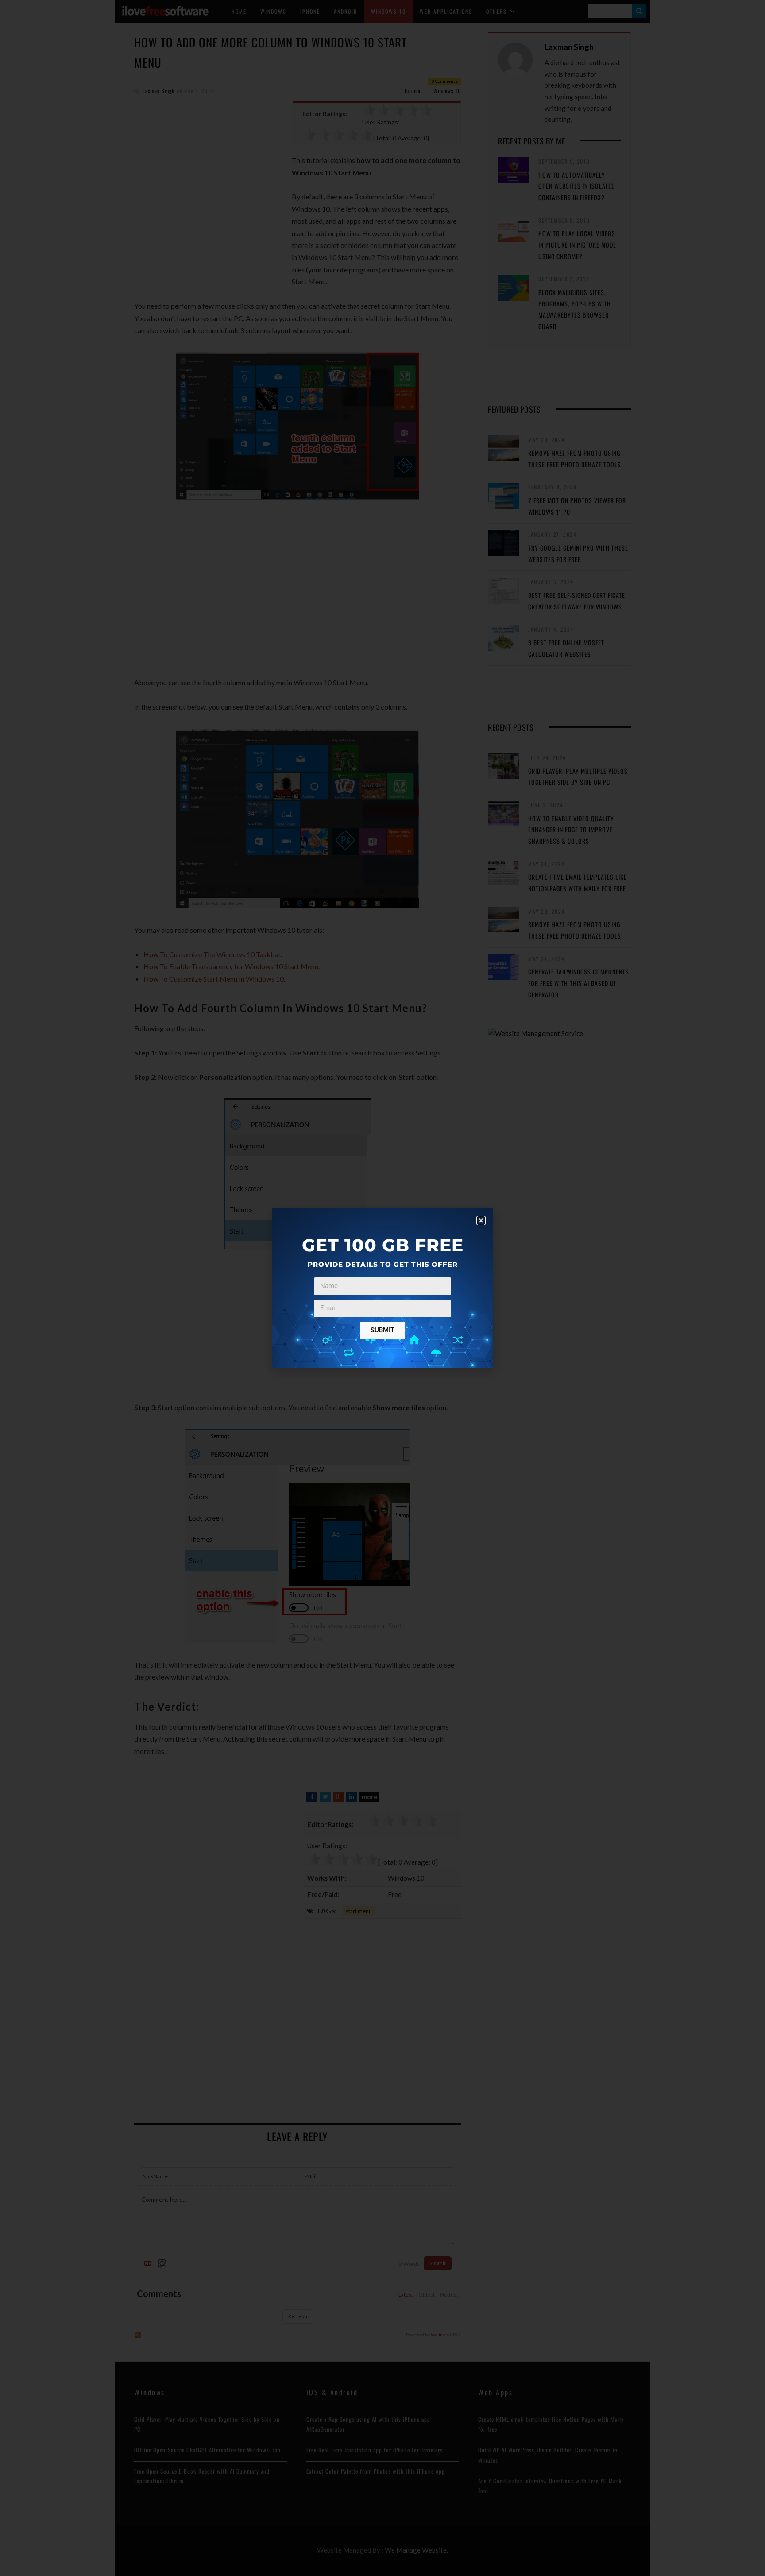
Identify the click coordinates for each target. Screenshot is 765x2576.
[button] (481, 1220)
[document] (382, 1288)
